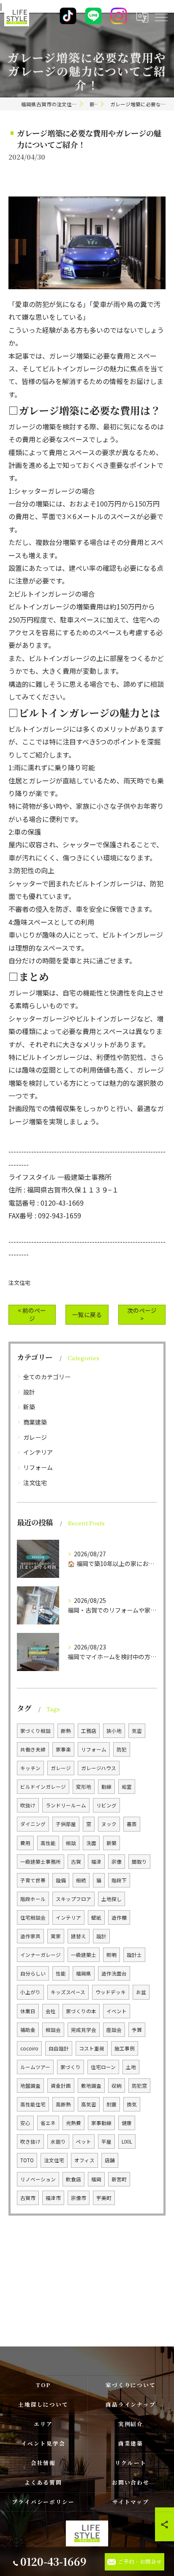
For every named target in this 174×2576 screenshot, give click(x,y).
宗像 (117, 1862)
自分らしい (33, 1973)
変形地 (84, 1787)
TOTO (27, 2160)
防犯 (122, 1749)
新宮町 (119, 2179)
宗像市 (79, 2198)
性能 (61, 1973)
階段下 (119, 1880)
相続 (81, 1880)
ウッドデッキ (111, 1992)
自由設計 (59, 2048)
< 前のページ (32, 1314)
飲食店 (73, 2179)
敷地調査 (91, 2086)
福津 (96, 1862)
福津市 (53, 2198)
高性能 (48, 1843)
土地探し (111, 1899)
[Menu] (161, 17)
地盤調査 (30, 2086)
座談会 (114, 2030)
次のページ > (142, 1314)
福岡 (96, 2179)
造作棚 (119, 1917)
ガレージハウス (99, 1768)
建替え (79, 1936)
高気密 (89, 2104)
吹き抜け (30, 2142)
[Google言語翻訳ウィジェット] (142, 17)
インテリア (38, 1452)
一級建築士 (84, 1955)
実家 (56, 1936)
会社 (51, 2011)
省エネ (48, 2123)
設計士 (134, 1955)
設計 (29, 1392)
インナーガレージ (41, 1955)
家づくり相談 (35, 1731)
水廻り (58, 2142)
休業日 (28, 2011)
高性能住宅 (33, 2104)
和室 (127, 1787)
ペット (84, 2142)
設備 (61, 1880)
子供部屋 (66, 1824)
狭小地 (114, 1731)
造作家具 (30, 1936)
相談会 (53, 2030)
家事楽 (63, 1749)
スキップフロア (73, 1899)
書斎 (132, 1824)
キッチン (30, 1768)
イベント (117, 2011)
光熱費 (73, 2123)
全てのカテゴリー (47, 1377)
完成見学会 (84, 2030)
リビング (106, 1805)
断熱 (66, 1731)
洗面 (91, 1843)
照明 (111, 1955)
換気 (132, 2104)
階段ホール (33, 1899)
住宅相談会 (33, 1917)
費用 (25, 1843)
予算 (137, 2030)
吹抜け (28, 1805)
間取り (139, 1862)
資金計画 (61, 2086)
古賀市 (28, 2198)
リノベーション (38, 2179)
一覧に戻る (87, 1314)
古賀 (76, 1862)
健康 (127, 2123)
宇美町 (104, 2198)
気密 (137, 1731)
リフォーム (38, 1467)
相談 (71, 1843)
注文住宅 (19, 1282)
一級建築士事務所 (41, 1862)
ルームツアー (35, 2067)
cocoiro (29, 2048)
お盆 (141, 1992)
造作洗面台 (114, 1973)
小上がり (30, 1992)
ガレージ (35, 1437)
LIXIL (127, 2142)
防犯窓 (139, 2086)
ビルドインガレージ (43, 1787)
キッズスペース (68, 1992)
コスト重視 (92, 2048)
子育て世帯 (33, 1880)
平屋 (106, 2142)
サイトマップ (131, 2502)
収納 (117, 2086)
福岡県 (84, 1973)
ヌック (109, 1824)
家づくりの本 (81, 2011)
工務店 (89, 1731)
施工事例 (125, 2048)
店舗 (110, 2160)
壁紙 (96, 1917)
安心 (25, 2123)
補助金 (28, 2030)
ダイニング (33, 1824)
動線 (106, 1787)
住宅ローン (103, 2067)
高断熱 (63, 2104)
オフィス (84, 2160)
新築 (29, 1407)
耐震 (111, 2104)
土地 (131, 2067)
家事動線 (101, 2123)
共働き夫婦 (33, 1749)
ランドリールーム (66, 1805)
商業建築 (35, 1422)
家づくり (71, 2067)
